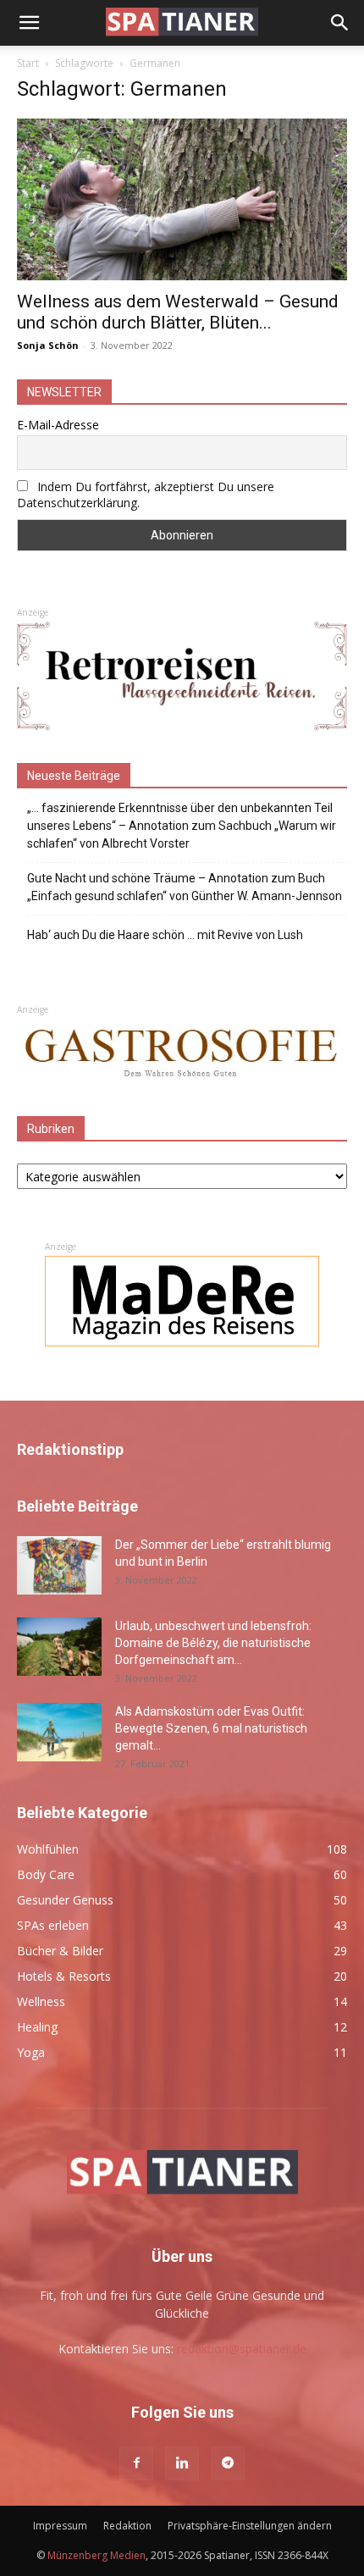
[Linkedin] (182, 2463)
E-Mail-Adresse (58, 425)
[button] (29, 23)
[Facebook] (136, 2463)
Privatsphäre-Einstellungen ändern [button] (250, 2526)
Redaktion (127, 2526)
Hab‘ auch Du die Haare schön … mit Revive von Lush (165, 935)
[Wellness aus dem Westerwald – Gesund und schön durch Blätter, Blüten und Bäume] (182, 199)
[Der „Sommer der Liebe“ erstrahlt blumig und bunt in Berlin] (59, 1565)
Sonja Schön (48, 345)
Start (28, 63)
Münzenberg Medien (97, 2555)
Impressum (60, 2526)
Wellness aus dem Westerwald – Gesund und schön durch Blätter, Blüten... (178, 312)
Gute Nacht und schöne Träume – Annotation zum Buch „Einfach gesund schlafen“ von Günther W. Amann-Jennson (185, 887)
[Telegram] (228, 2463)
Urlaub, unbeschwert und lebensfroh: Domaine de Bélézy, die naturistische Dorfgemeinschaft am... (213, 1643)
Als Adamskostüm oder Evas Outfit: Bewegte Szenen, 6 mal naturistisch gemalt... (211, 1728)
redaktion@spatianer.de (242, 2349)
